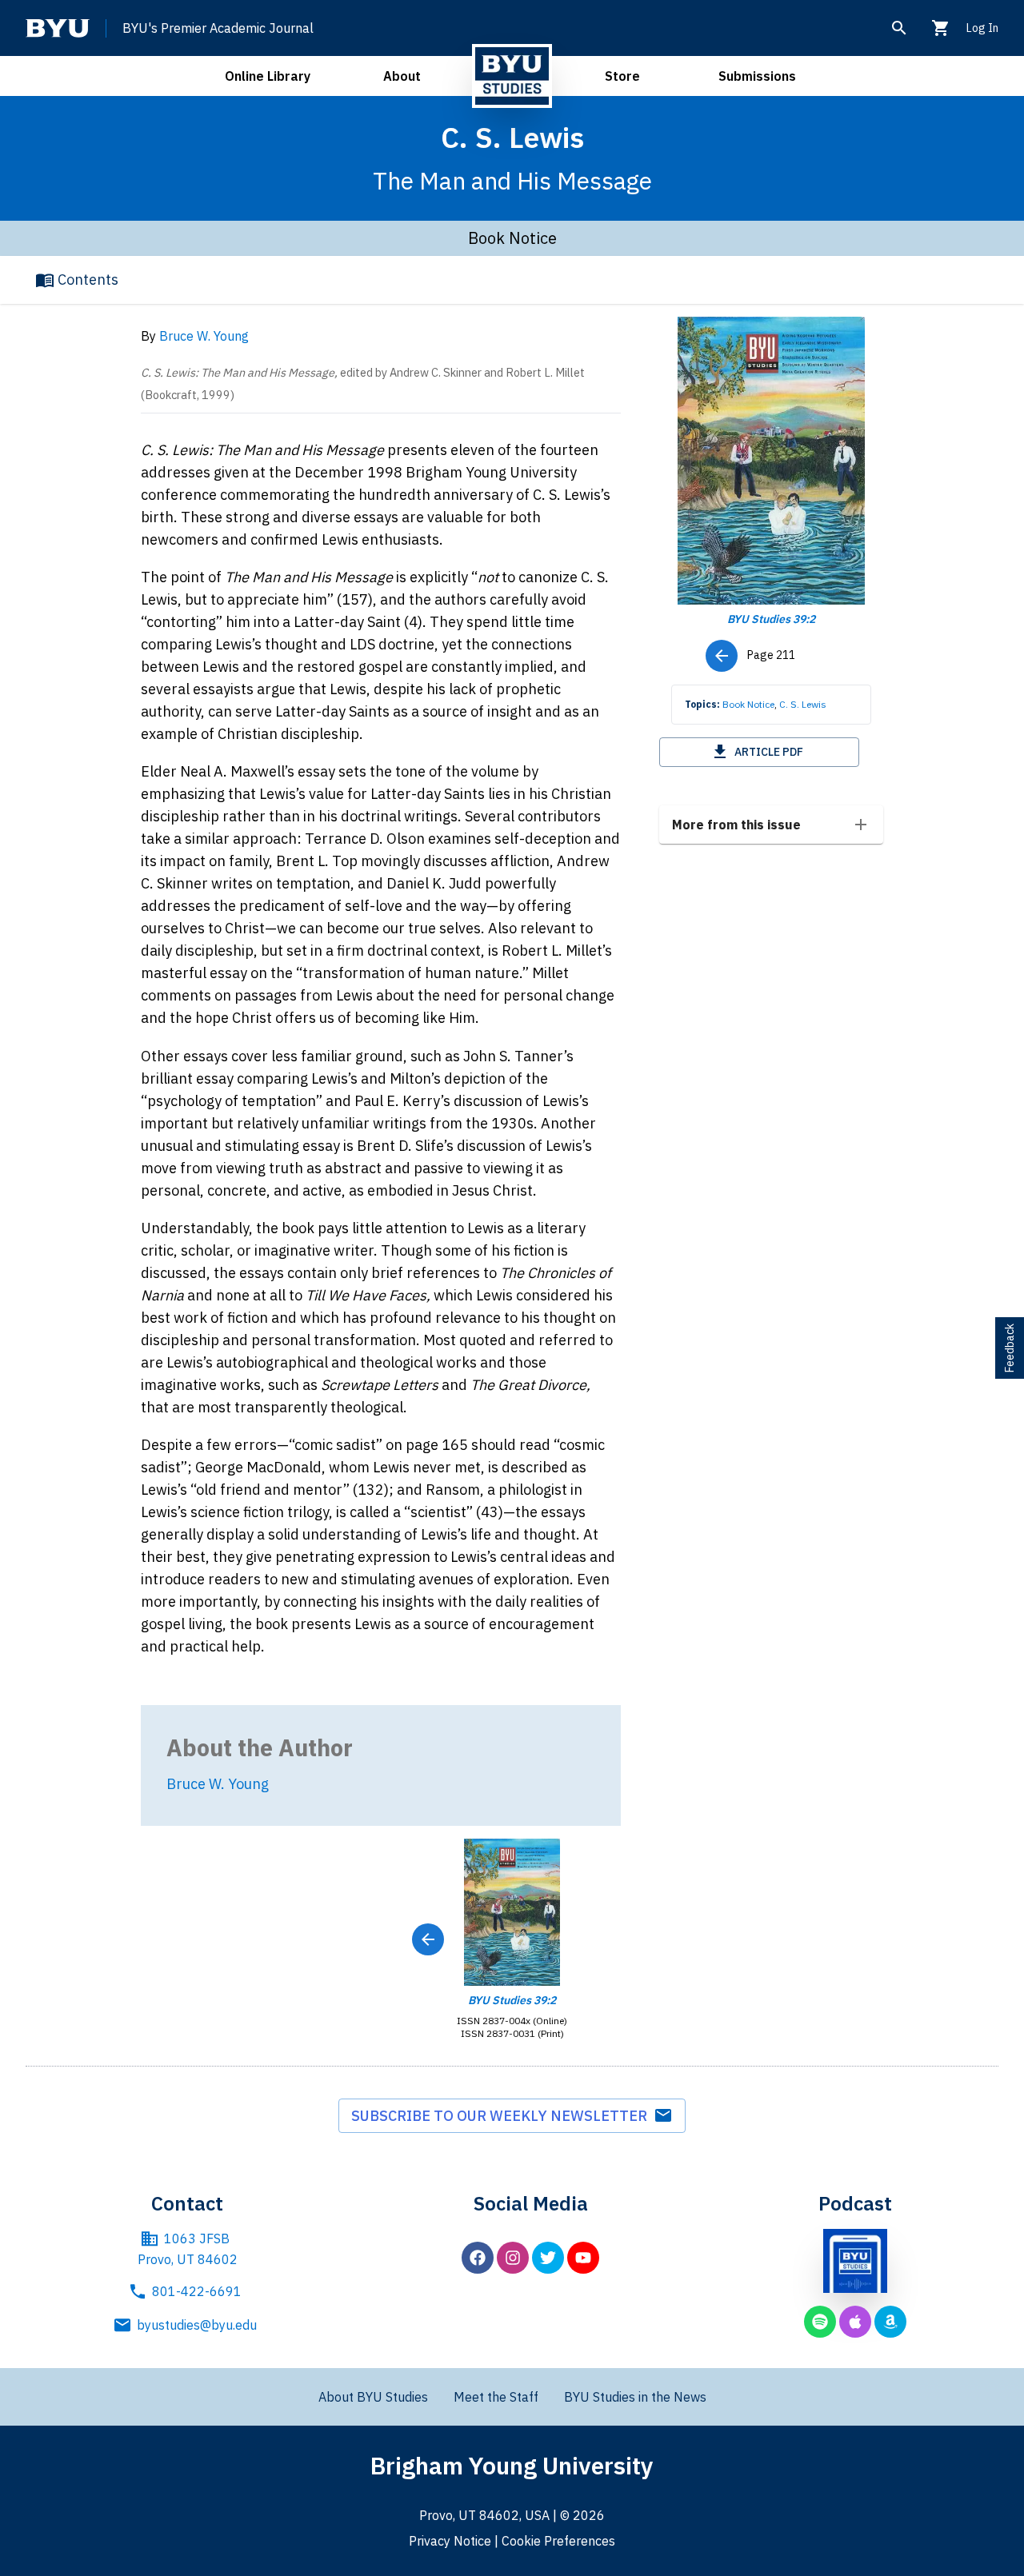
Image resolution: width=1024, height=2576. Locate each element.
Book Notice (748, 704)
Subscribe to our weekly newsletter (502, 2116)
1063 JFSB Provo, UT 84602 (188, 2249)
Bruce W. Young (204, 336)
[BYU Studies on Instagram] (513, 2258)
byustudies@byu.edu (197, 2325)
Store (622, 76)
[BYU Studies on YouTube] (583, 2258)
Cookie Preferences (558, 2541)
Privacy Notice (450, 2541)
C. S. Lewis (803, 704)
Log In (982, 28)
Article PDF (769, 752)
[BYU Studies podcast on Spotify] (820, 2322)
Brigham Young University (512, 2465)
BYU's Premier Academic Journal (218, 28)
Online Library (268, 76)
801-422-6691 (197, 2291)
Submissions (757, 76)
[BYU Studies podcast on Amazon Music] (890, 2322)
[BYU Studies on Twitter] (548, 2258)
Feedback (1010, 1348)
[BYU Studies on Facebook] (478, 2258)
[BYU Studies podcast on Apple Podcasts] (855, 2322)
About (402, 76)
